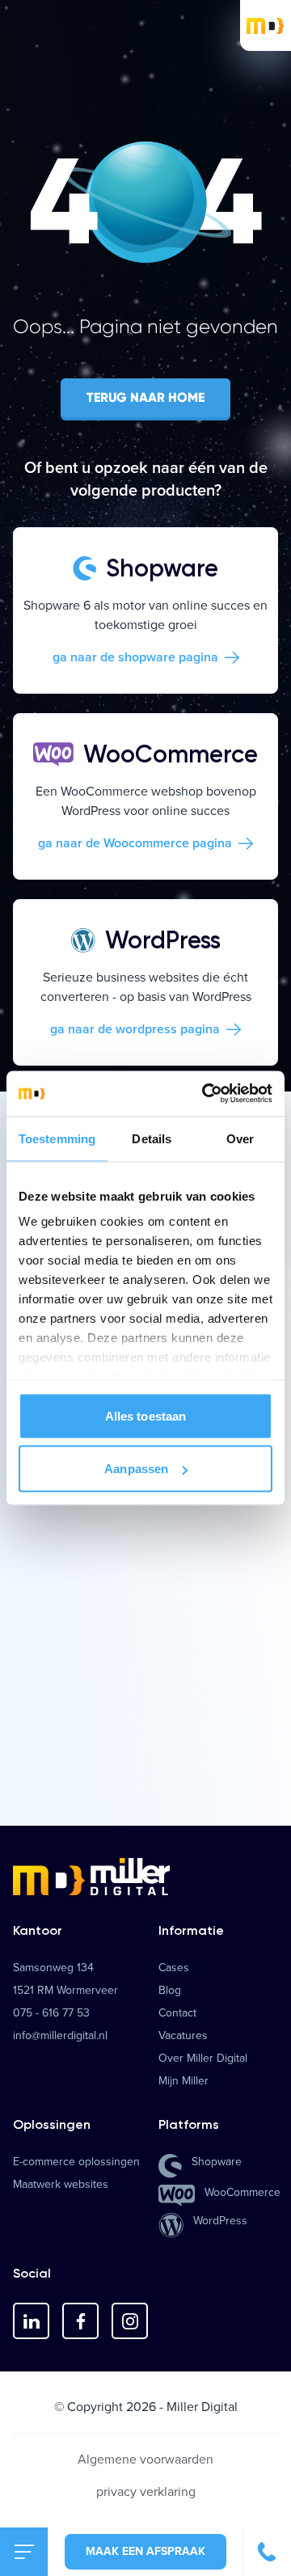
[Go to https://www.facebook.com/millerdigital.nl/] (80, 2321)
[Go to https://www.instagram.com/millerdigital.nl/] (130, 2321)
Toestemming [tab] (57, 1138)
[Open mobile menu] (24, 2552)
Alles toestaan (145, 1415)
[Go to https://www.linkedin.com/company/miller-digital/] (31, 2321)
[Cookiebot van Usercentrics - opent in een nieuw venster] (205, 1094)
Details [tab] (152, 1138)
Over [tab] (240, 1138)
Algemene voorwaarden (145, 2459)
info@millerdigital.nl (60, 2036)
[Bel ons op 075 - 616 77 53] (267, 2552)
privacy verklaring (146, 2492)
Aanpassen (136, 1469)
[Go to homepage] (145, 1877)
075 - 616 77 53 (51, 2013)
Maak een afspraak (145, 2551)
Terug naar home (145, 397)
